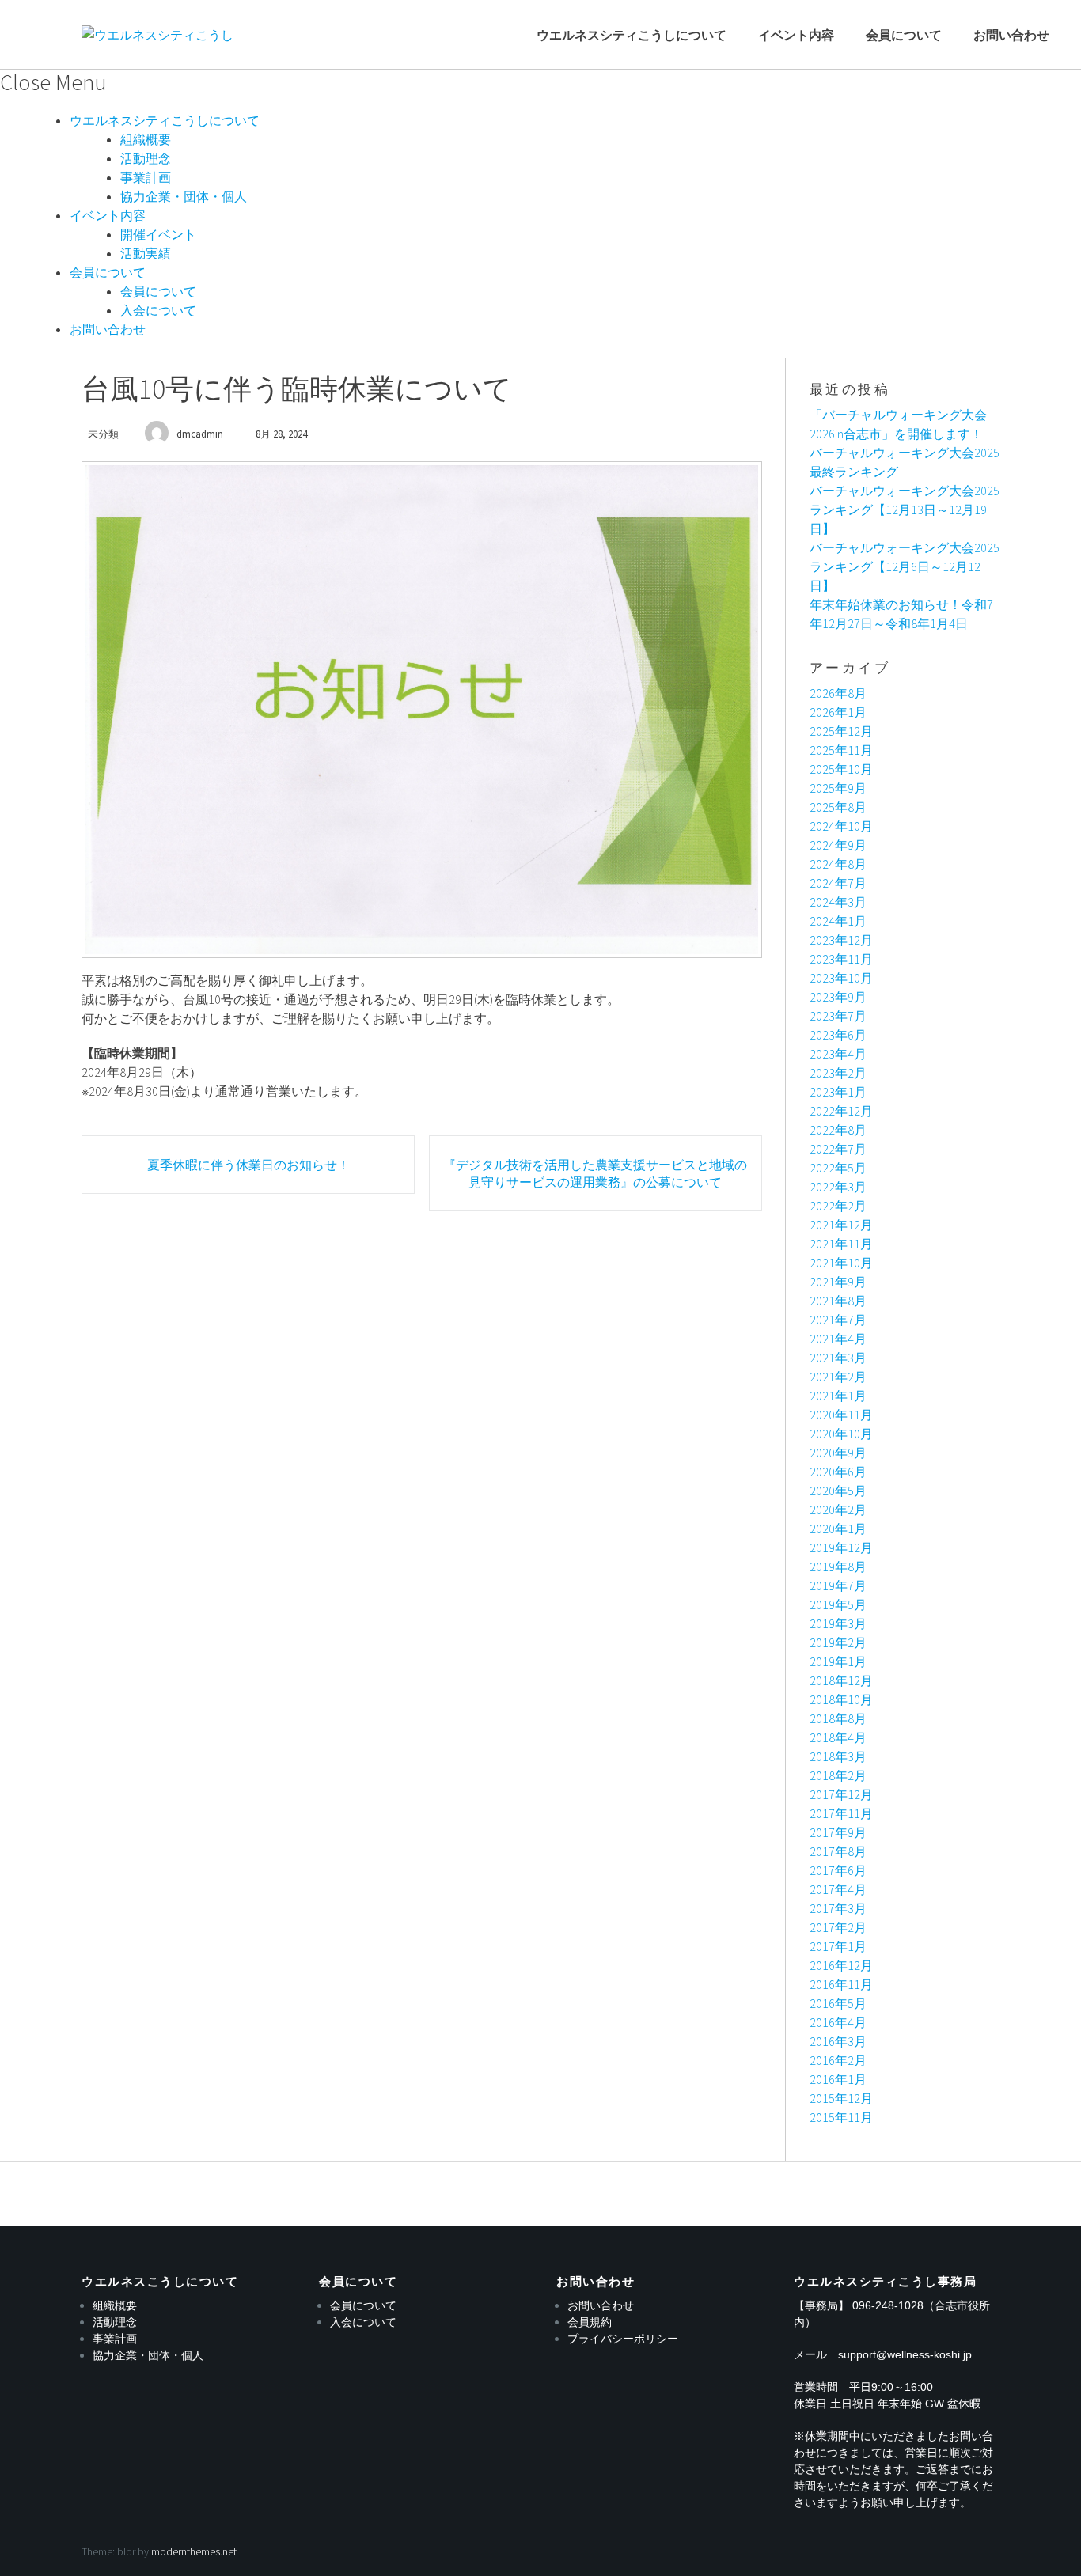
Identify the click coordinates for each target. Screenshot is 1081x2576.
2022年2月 (838, 1206)
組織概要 (146, 139)
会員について (904, 35)
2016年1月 (838, 2079)
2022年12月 (841, 1111)
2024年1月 (838, 921)
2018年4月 (838, 1737)
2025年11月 (841, 750)
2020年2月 (838, 1510)
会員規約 (590, 2322)
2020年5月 (838, 1491)
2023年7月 (838, 1016)
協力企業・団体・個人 (184, 196)
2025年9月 (838, 788)
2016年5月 (838, 2003)
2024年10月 (841, 826)
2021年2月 (838, 1377)
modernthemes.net (194, 2551)
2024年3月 (838, 902)
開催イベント (158, 234)
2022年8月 (838, 1130)
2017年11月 (841, 1813)
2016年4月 (838, 2022)
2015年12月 (841, 2098)
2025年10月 (841, 769)
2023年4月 (838, 1054)
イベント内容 (796, 35)
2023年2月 (838, 1073)
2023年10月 (841, 978)
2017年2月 (838, 1927)
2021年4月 (838, 1339)
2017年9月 (838, 1832)
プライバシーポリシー (623, 2339)
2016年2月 (838, 2060)
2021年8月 (838, 1301)
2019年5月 (838, 1604)
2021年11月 (841, 1244)
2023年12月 (841, 940)
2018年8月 (838, 1718)
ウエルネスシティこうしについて (632, 35)
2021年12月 (841, 1225)
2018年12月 (841, 1680)
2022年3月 (838, 1187)
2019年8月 (838, 1566)
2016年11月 (841, 1984)
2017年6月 (838, 1870)
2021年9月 (838, 1282)
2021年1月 (838, 1396)
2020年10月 (841, 1434)
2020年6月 (838, 1472)
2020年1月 (838, 1529)
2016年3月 (838, 2041)
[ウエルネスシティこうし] (157, 35)
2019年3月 (838, 1623)
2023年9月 (838, 997)
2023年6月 (838, 1035)
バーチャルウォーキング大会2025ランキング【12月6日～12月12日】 (905, 566)
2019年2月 (838, 1642)
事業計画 (146, 177)
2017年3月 (838, 1908)
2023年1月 (838, 1092)
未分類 (103, 434)
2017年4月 (838, 1889)
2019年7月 (838, 1585)
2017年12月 (841, 1794)
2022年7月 (838, 1149)
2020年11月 (841, 1415)
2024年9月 (838, 845)
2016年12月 (841, 1965)
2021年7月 (838, 1320)
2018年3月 (838, 1756)
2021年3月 (838, 1358)
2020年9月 (838, 1453)
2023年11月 (841, 959)
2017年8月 (838, 1851)
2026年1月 (838, 712)
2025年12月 (841, 731)
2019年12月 (841, 1547)
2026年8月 (838, 693)
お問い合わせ (1011, 35)
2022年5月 (838, 1168)
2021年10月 (841, 1263)
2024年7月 (838, 883)
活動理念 (146, 158)
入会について (158, 310)
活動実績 (146, 253)
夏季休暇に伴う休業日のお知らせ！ (248, 1165)
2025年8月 (838, 807)
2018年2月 (838, 1775)
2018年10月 (841, 1699)
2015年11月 (841, 2117)
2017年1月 (838, 1946)
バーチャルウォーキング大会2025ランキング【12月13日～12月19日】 (905, 510)
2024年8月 (838, 864)
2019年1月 (838, 1661)
